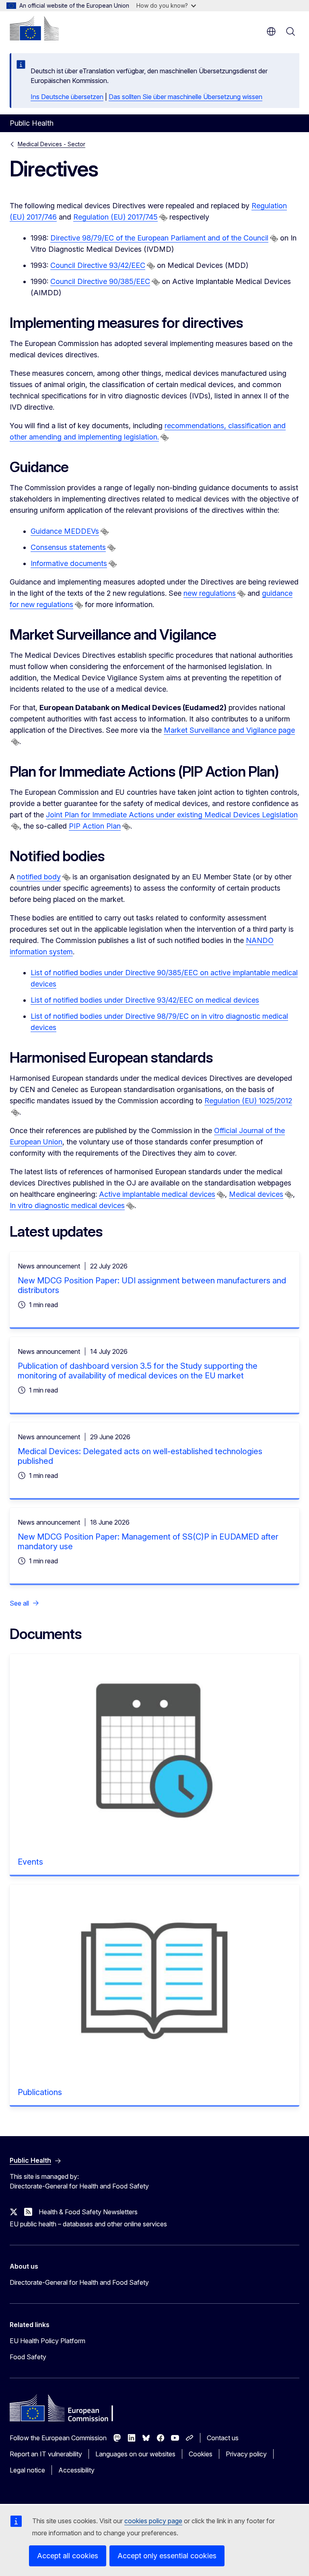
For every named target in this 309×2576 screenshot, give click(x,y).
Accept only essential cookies (167, 2556)
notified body (39, 877)
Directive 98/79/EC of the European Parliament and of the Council (159, 238)
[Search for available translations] (163, 218)
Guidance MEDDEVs (65, 531)
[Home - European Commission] (34, 28)
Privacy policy (246, 2454)
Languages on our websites (135, 2454)
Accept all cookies (68, 2556)
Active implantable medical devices (157, 1194)
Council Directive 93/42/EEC (98, 265)
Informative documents (69, 563)
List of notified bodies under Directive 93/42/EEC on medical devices (145, 1000)
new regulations (210, 593)
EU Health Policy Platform (47, 2341)
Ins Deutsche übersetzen (67, 97)
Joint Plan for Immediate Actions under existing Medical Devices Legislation (172, 815)
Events (30, 1862)
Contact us (223, 2438)
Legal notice (27, 2470)
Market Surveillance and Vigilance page (229, 730)
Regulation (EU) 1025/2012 (248, 1101)
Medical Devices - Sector (51, 144)
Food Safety (28, 2357)
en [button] (271, 31)
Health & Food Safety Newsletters (88, 2212)
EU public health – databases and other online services (88, 2224)
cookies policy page (153, 2521)
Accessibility (76, 2470)
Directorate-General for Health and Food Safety (79, 2282)
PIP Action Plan (95, 826)
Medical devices (256, 1194)
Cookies (201, 2454)
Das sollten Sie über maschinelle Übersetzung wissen (185, 97)
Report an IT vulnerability (46, 2454)
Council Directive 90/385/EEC (100, 281)
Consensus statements (68, 547)
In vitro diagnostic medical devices (67, 1205)
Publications (40, 2092)
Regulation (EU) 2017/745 (115, 217)
